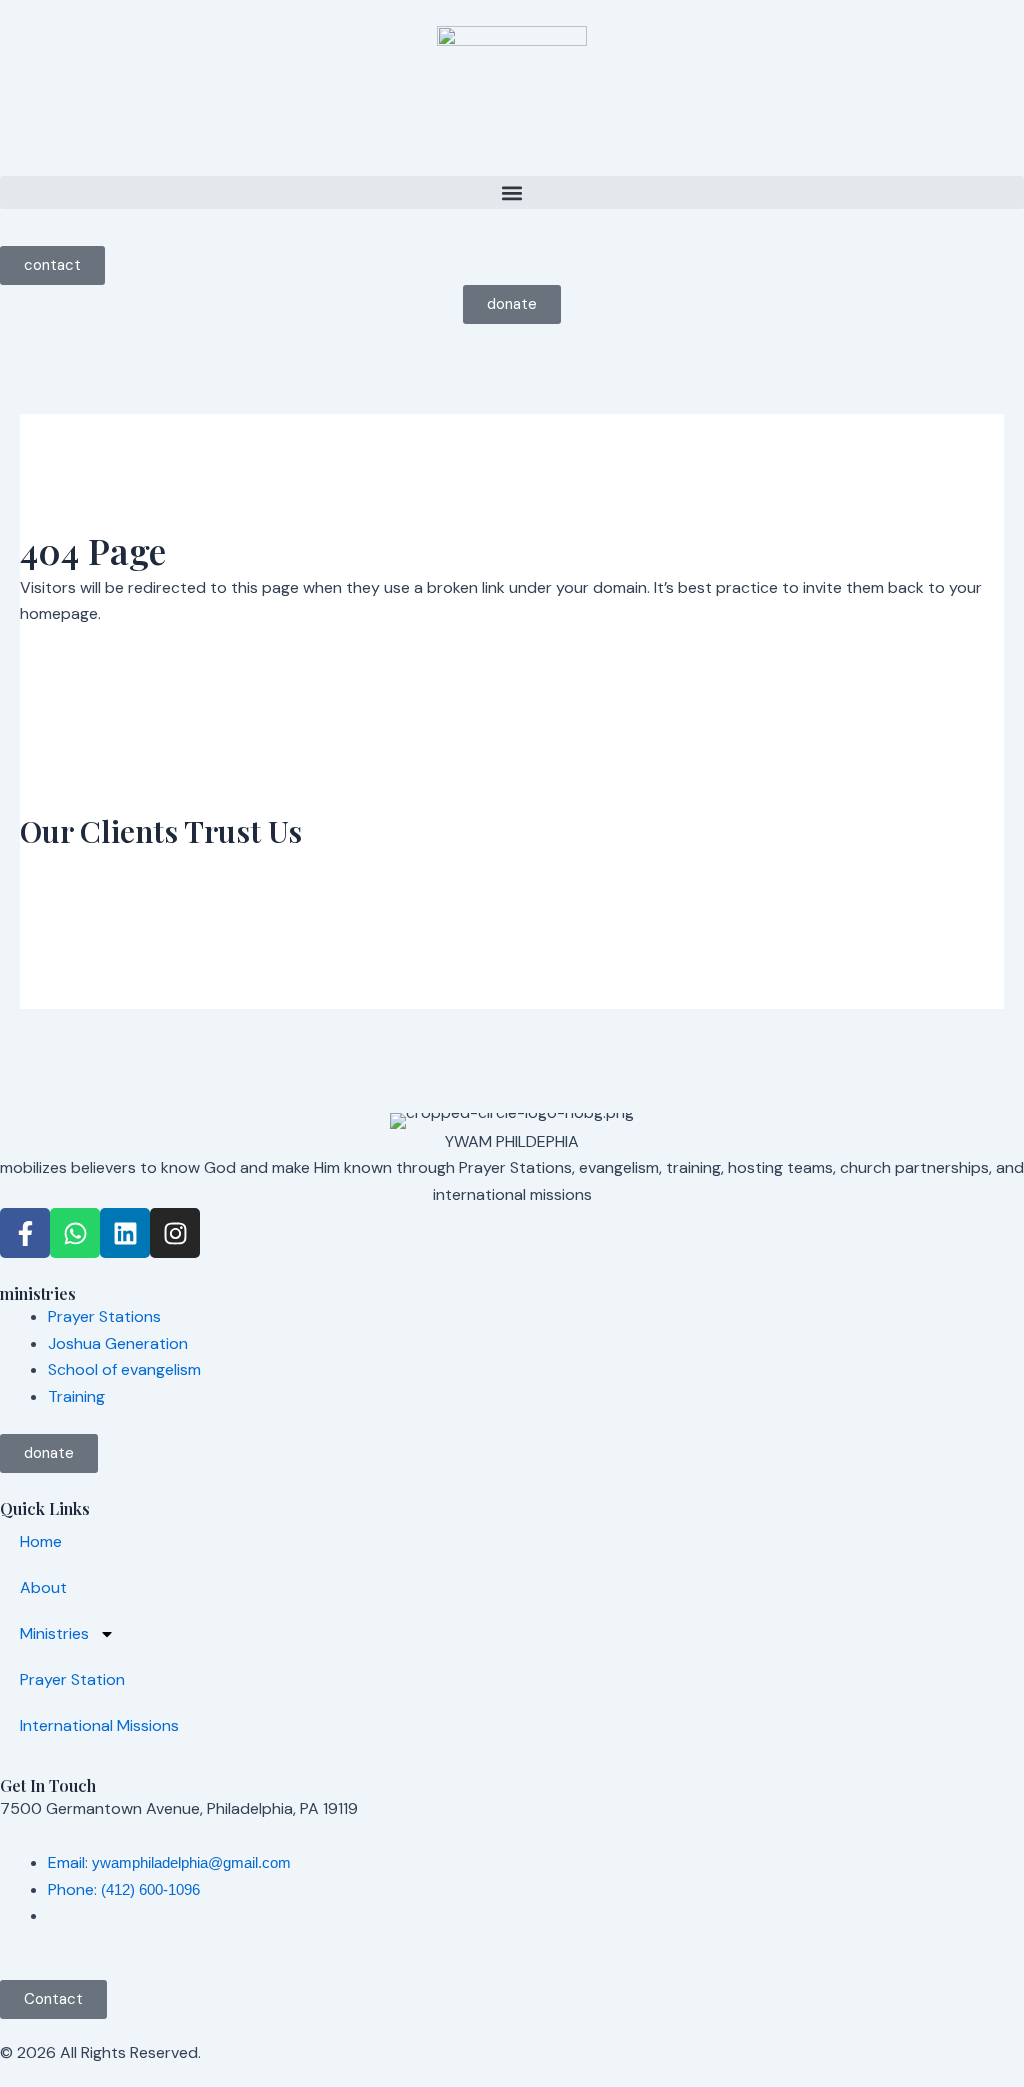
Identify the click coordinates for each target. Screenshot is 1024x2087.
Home (41, 1541)
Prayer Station (72, 1679)
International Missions (99, 1725)
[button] (512, 192)
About (43, 1587)
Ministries (54, 1633)
